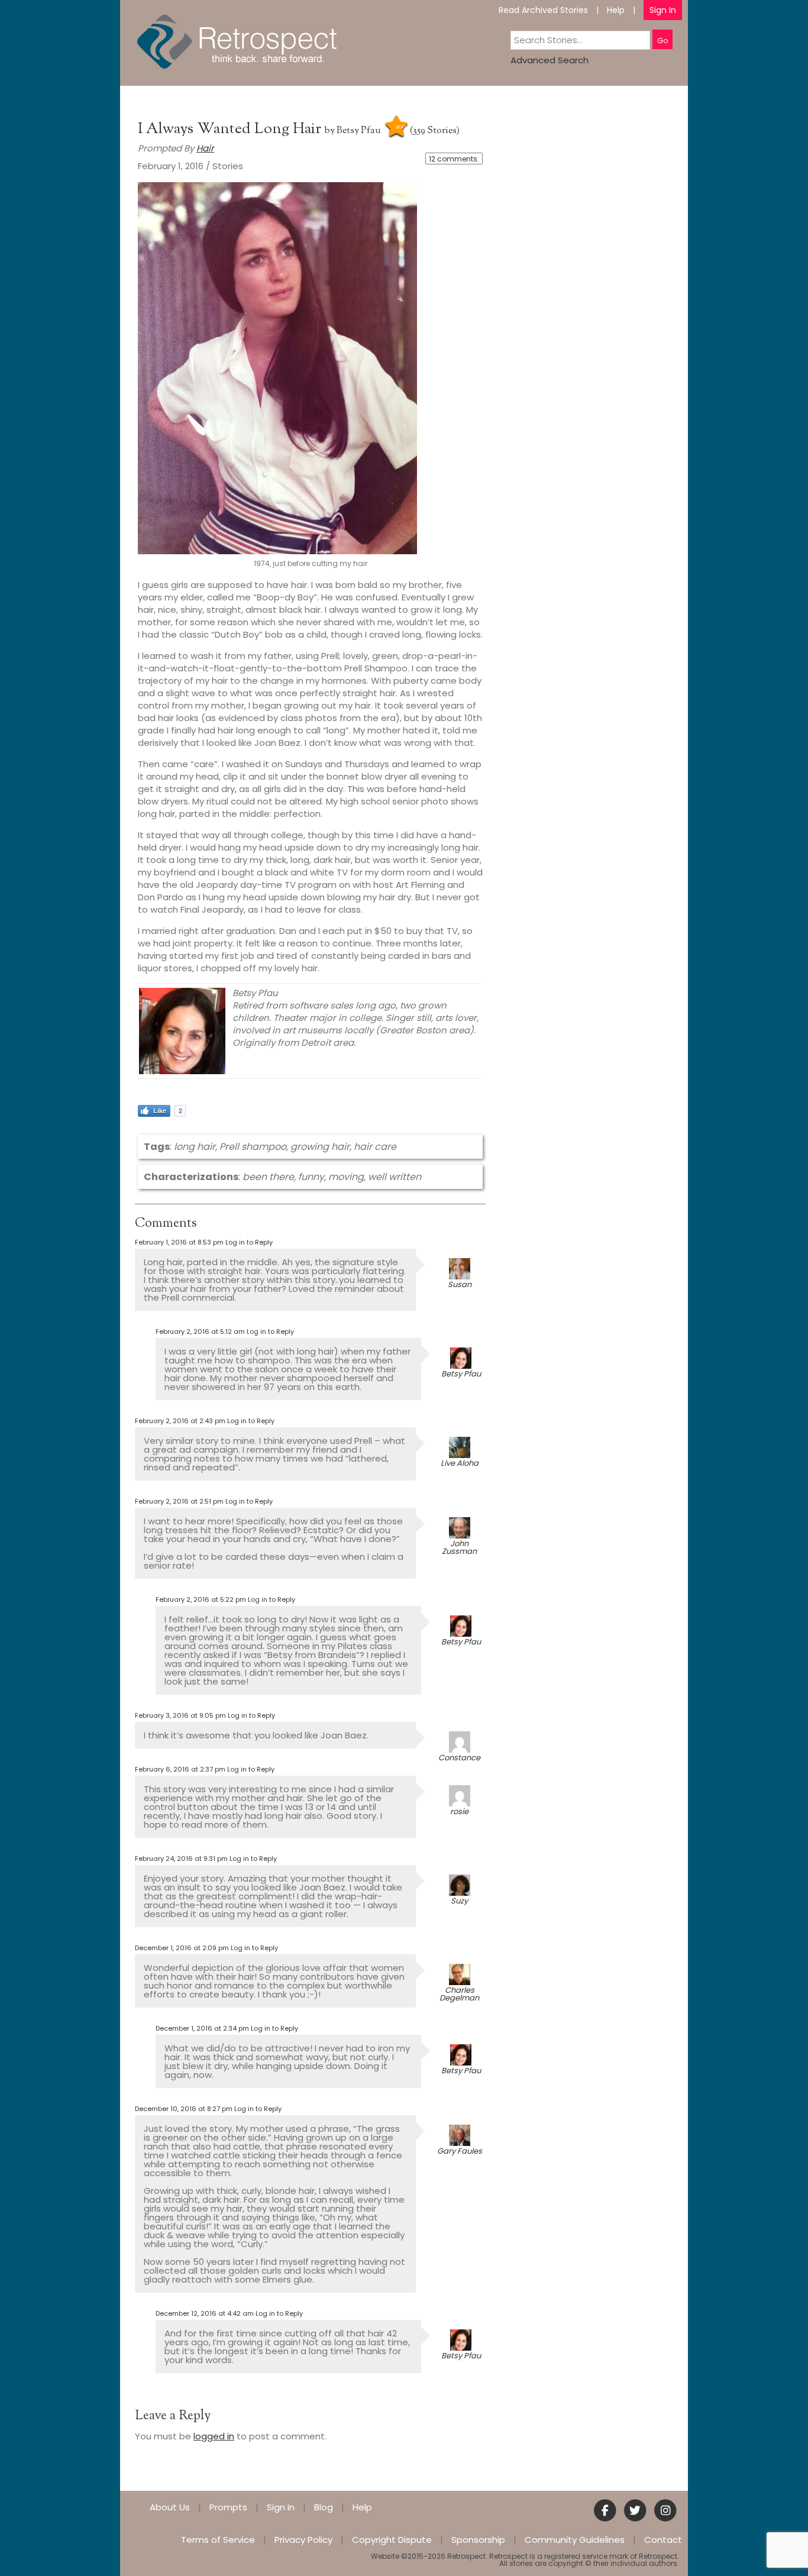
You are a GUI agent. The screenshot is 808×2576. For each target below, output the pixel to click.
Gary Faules (460, 2151)
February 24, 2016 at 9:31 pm (181, 1859)
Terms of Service (218, 2540)
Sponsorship (478, 2540)
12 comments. (454, 159)
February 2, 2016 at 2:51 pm (179, 1501)
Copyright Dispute (392, 2540)
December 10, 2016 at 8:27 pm (184, 2109)
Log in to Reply (249, 1242)
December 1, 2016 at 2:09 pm (182, 1948)
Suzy (459, 1901)
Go (662, 41)
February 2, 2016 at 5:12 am (200, 1331)
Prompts (228, 2507)
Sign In (663, 10)
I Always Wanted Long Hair (231, 129)
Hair (205, 148)
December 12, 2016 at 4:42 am (205, 2313)
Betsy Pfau (359, 131)
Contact (663, 2540)
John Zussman (459, 1547)
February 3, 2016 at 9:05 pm (180, 1715)
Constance (459, 1758)
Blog (324, 2507)
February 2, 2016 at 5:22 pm (201, 1599)
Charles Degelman (459, 1994)
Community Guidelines (575, 2540)
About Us (170, 2507)
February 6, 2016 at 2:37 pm (180, 1769)
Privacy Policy (303, 2540)
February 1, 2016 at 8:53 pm (179, 1242)
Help (616, 10)
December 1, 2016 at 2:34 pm (202, 2028)
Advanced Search (550, 60)
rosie (459, 1811)
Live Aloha (460, 1463)
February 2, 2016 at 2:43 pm (180, 1421)
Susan (460, 1284)
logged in (214, 2436)
